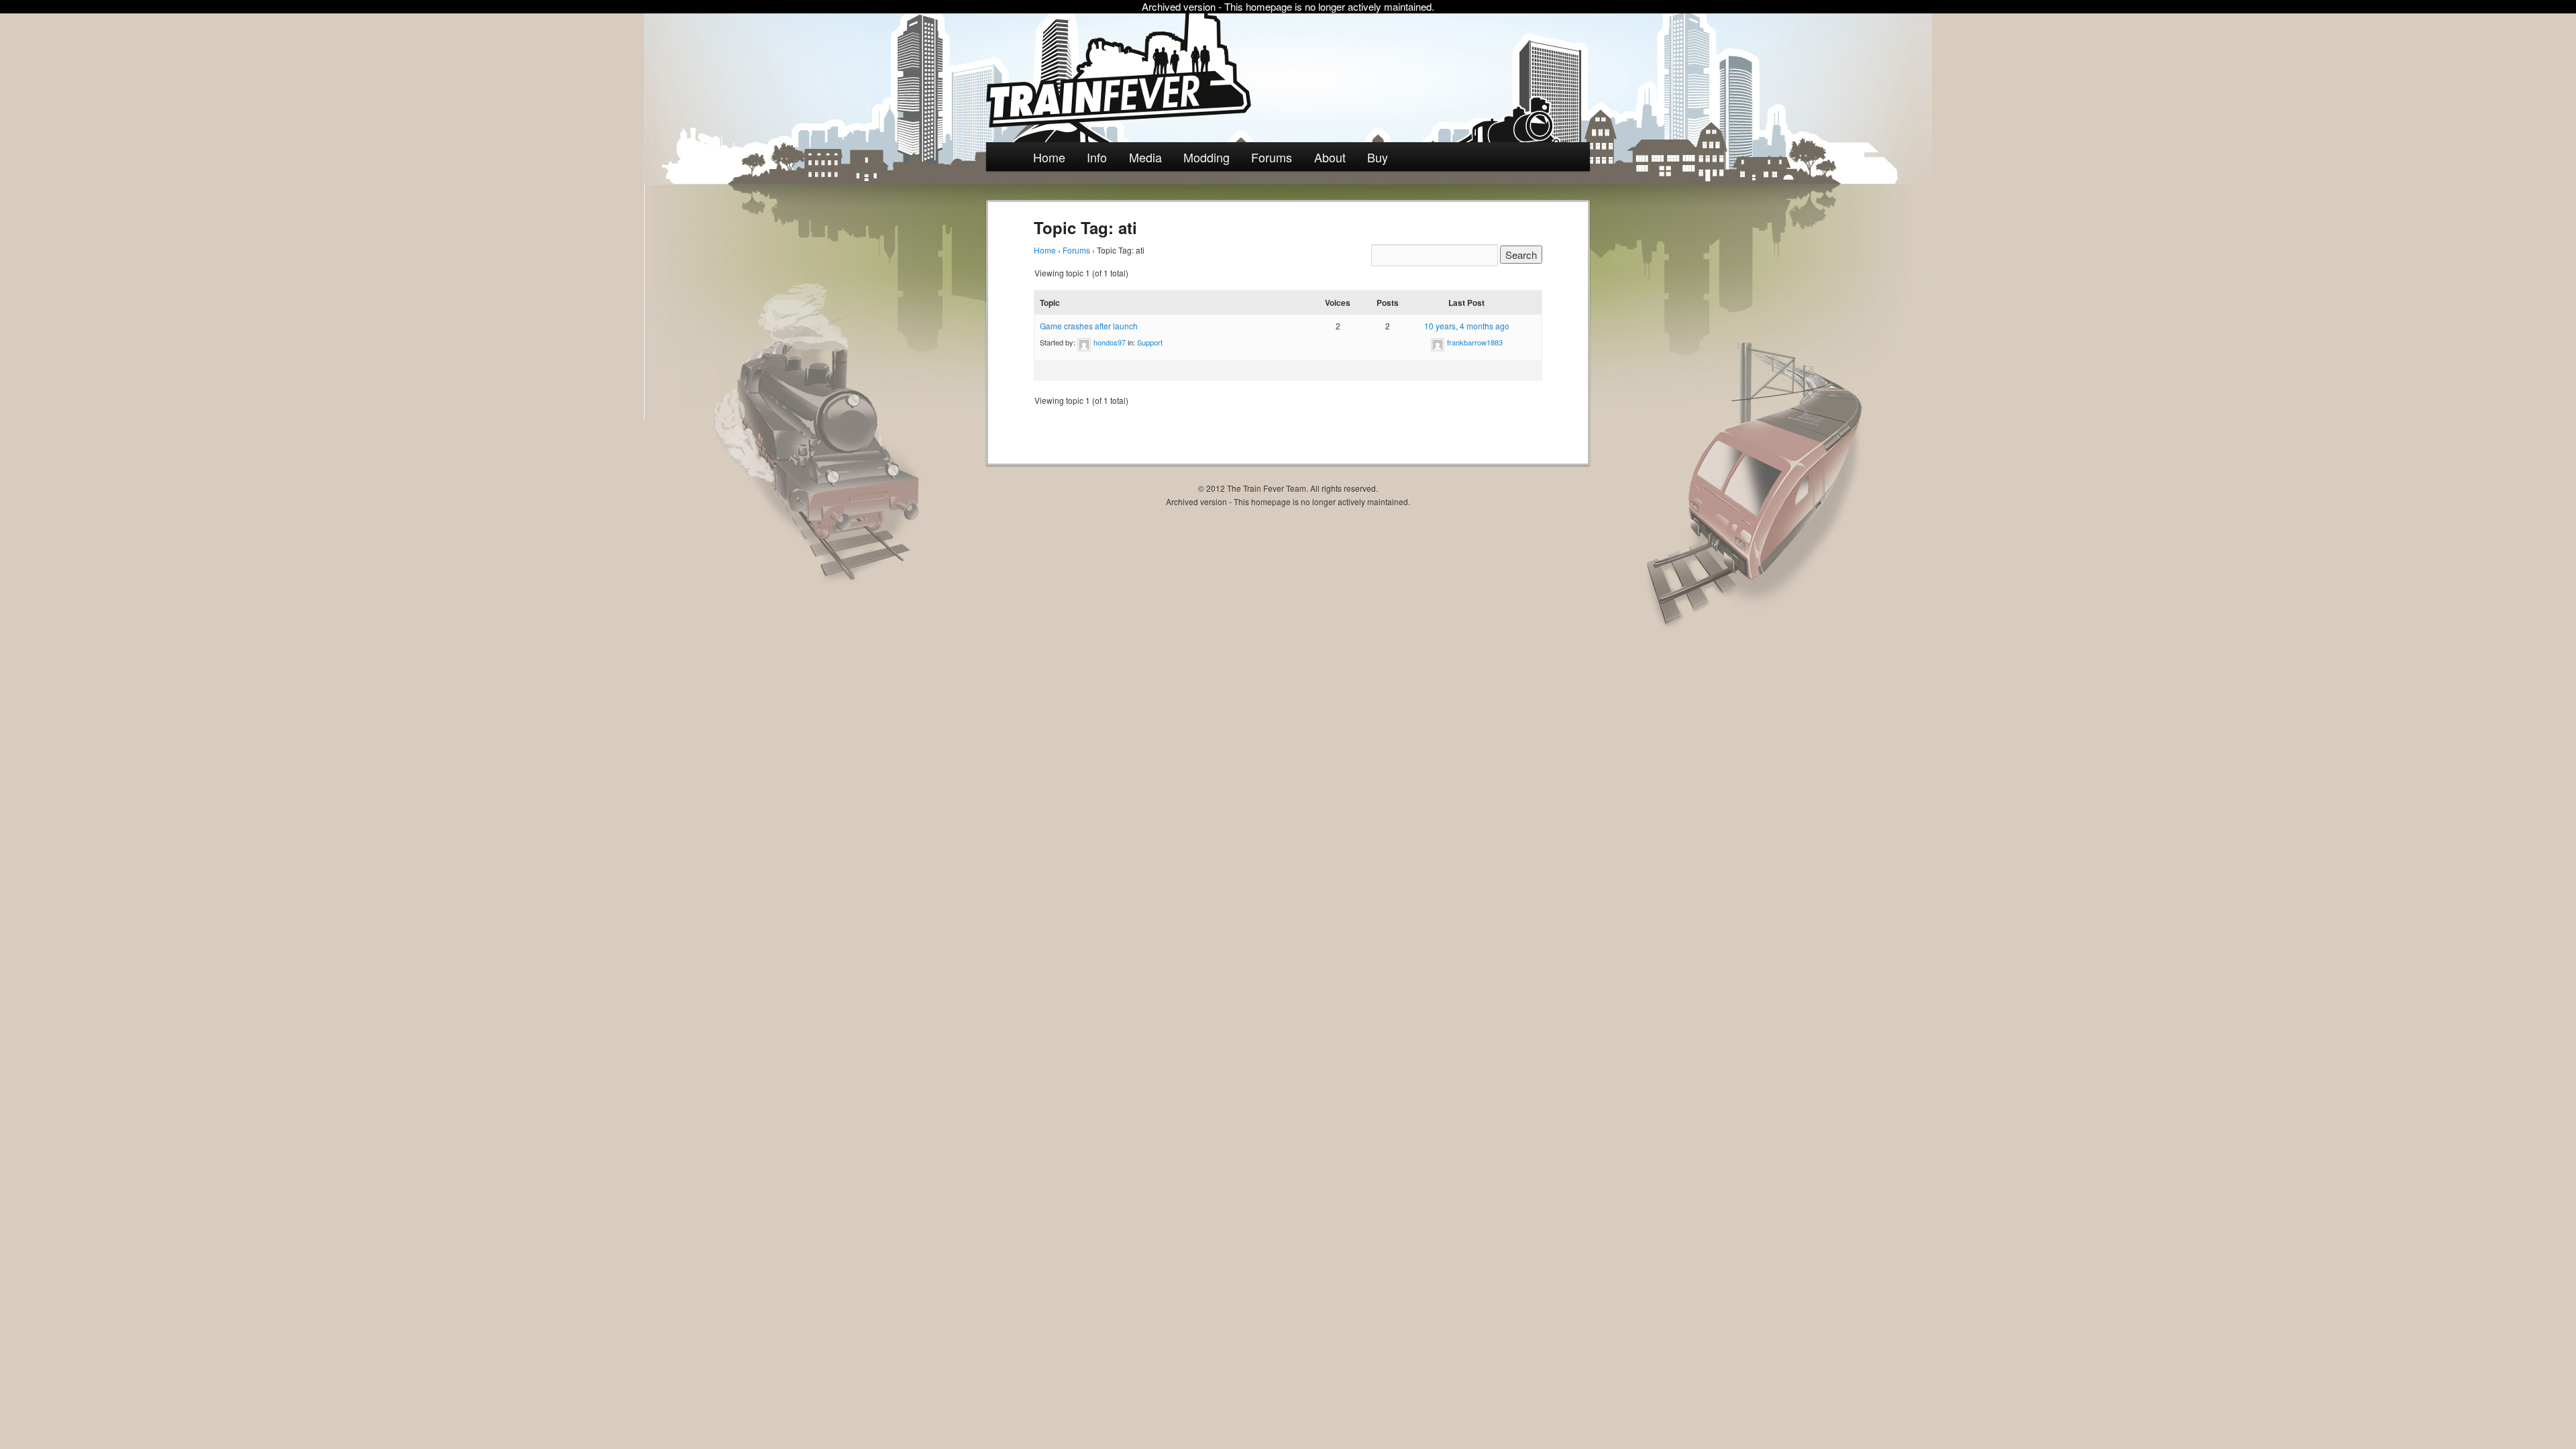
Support (1150, 342)
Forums (1272, 157)
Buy (1378, 157)
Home (1049, 157)
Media (1145, 157)
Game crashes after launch (1089, 326)
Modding (1206, 157)
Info (1097, 157)
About (1330, 157)
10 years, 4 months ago (1467, 326)
